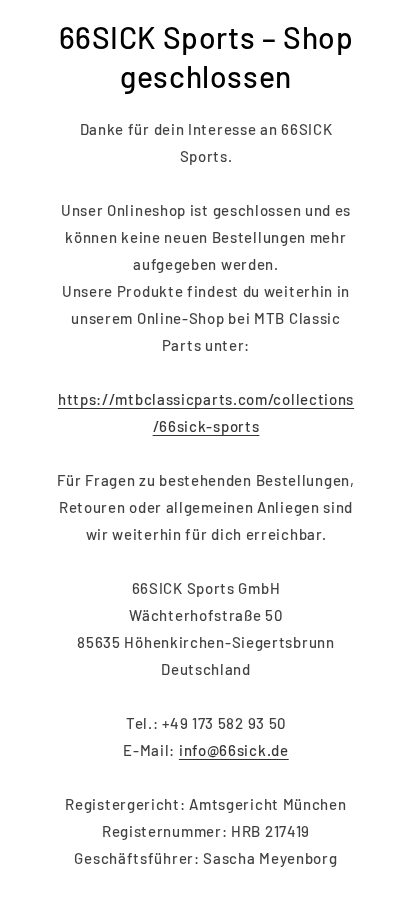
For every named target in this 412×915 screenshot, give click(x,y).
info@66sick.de (234, 750)
